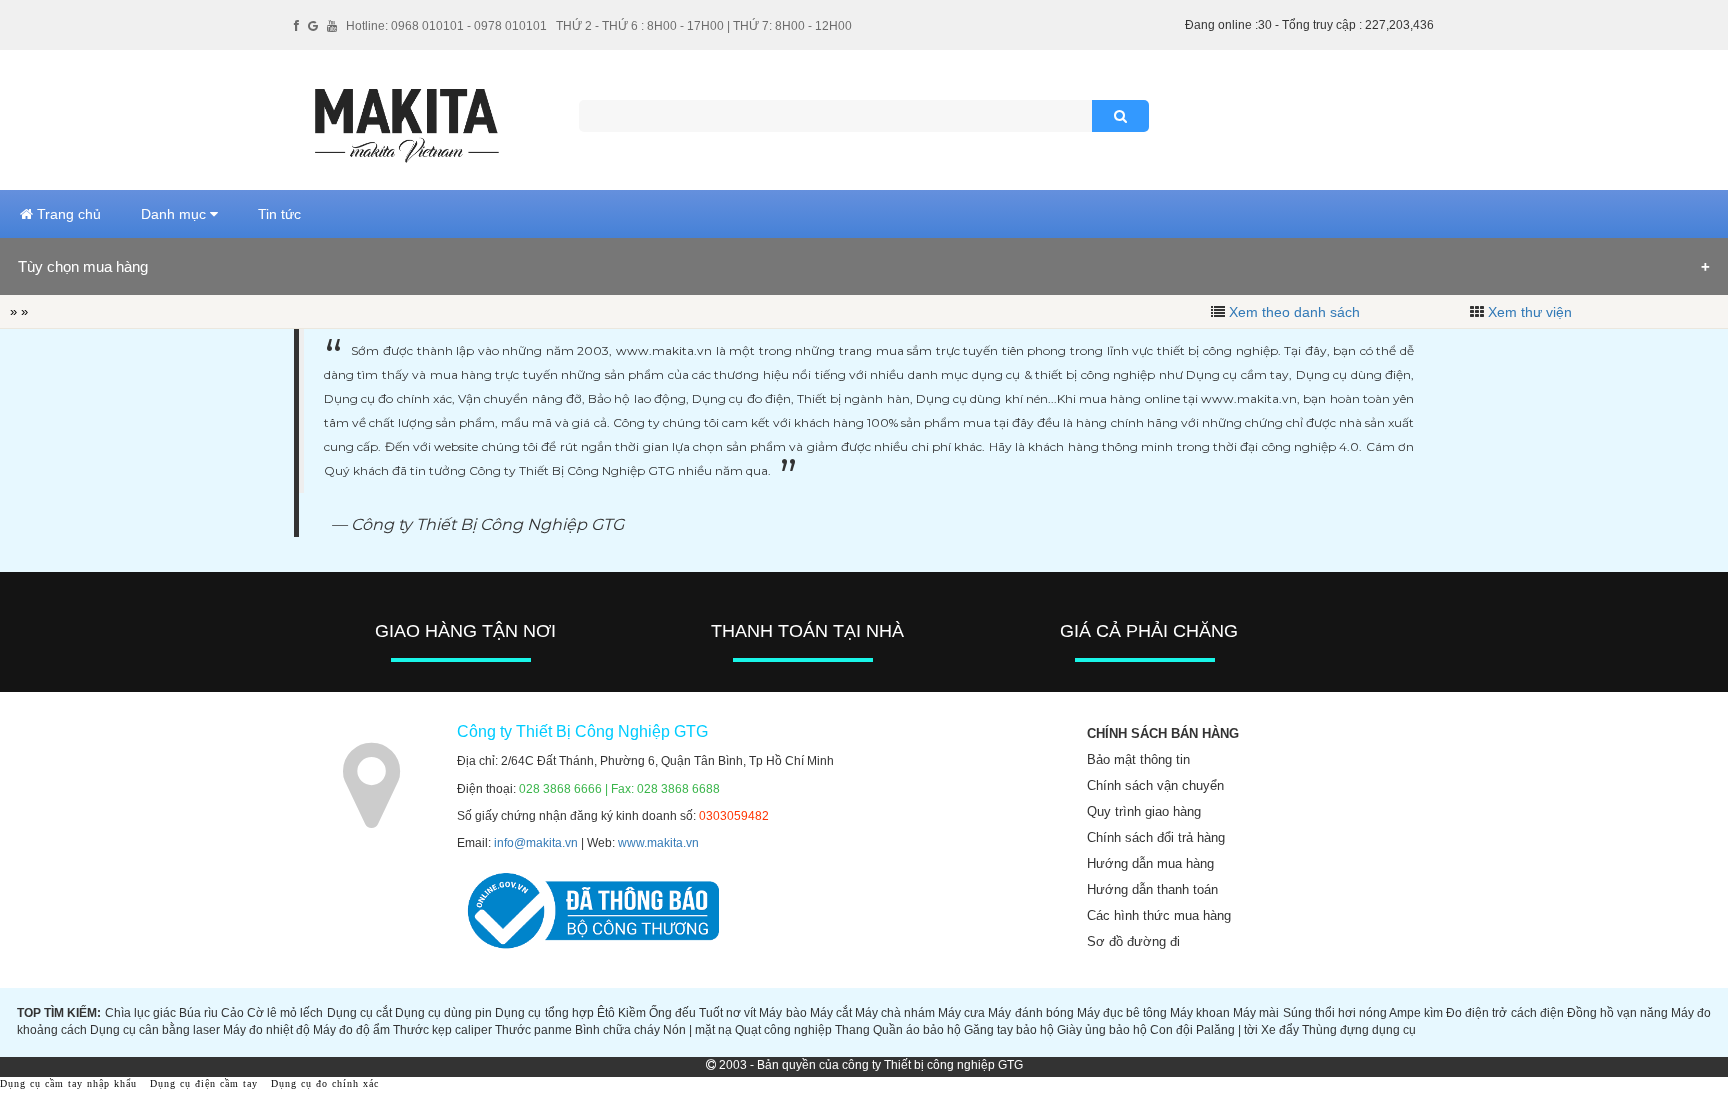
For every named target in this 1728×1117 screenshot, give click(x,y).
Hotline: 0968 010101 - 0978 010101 (446, 26)
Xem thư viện (1530, 312)
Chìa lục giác (140, 1013)
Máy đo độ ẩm (351, 1030)
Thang (852, 1030)
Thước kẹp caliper (442, 1030)
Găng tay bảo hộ (1009, 1030)
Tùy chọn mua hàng (83, 266)
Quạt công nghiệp (783, 1030)
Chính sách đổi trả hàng (1156, 837)
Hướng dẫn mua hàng (1150, 863)
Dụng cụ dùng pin (443, 1013)
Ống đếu (672, 1013)
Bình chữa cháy (617, 1030)
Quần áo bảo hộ (917, 1030)
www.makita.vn (658, 843)
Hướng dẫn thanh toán (1152, 889)
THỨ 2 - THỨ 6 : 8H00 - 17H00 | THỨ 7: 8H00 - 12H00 (704, 26)
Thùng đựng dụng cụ (1359, 1030)
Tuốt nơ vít (727, 1013)
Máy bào (782, 1013)
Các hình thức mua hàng (1159, 915)
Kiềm (632, 1013)
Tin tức (279, 214)
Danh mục (175, 214)
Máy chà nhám (895, 1013)
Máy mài (1256, 1013)
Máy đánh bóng (1030, 1013)
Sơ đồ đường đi (1133, 941)
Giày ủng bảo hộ (1102, 1030)
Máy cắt (831, 1013)
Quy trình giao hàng (1144, 811)
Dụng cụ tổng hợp (544, 1013)
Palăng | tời (1227, 1030)
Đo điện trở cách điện (1504, 1013)
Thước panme (533, 1030)
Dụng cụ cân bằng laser (155, 1030)
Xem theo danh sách (1294, 312)
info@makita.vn (536, 843)
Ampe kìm (1416, 1013)
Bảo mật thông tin (1138, 759)
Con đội (1171, 1030)
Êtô (606, 1013)
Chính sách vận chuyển (1155, 785)
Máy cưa (961, 1013)
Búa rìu (198, 1013)
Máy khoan (1200, 1013)
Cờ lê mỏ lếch (285, 1013)
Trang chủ (67, 214)
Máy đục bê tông (1122, 1013)
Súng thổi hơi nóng (1335, 1013)
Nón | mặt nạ (697, 1030)
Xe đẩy (1280, 1030)
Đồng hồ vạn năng (1617, 1013)
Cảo (232, 1013)
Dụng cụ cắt (359, 1013)
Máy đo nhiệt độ (266, 1030)
